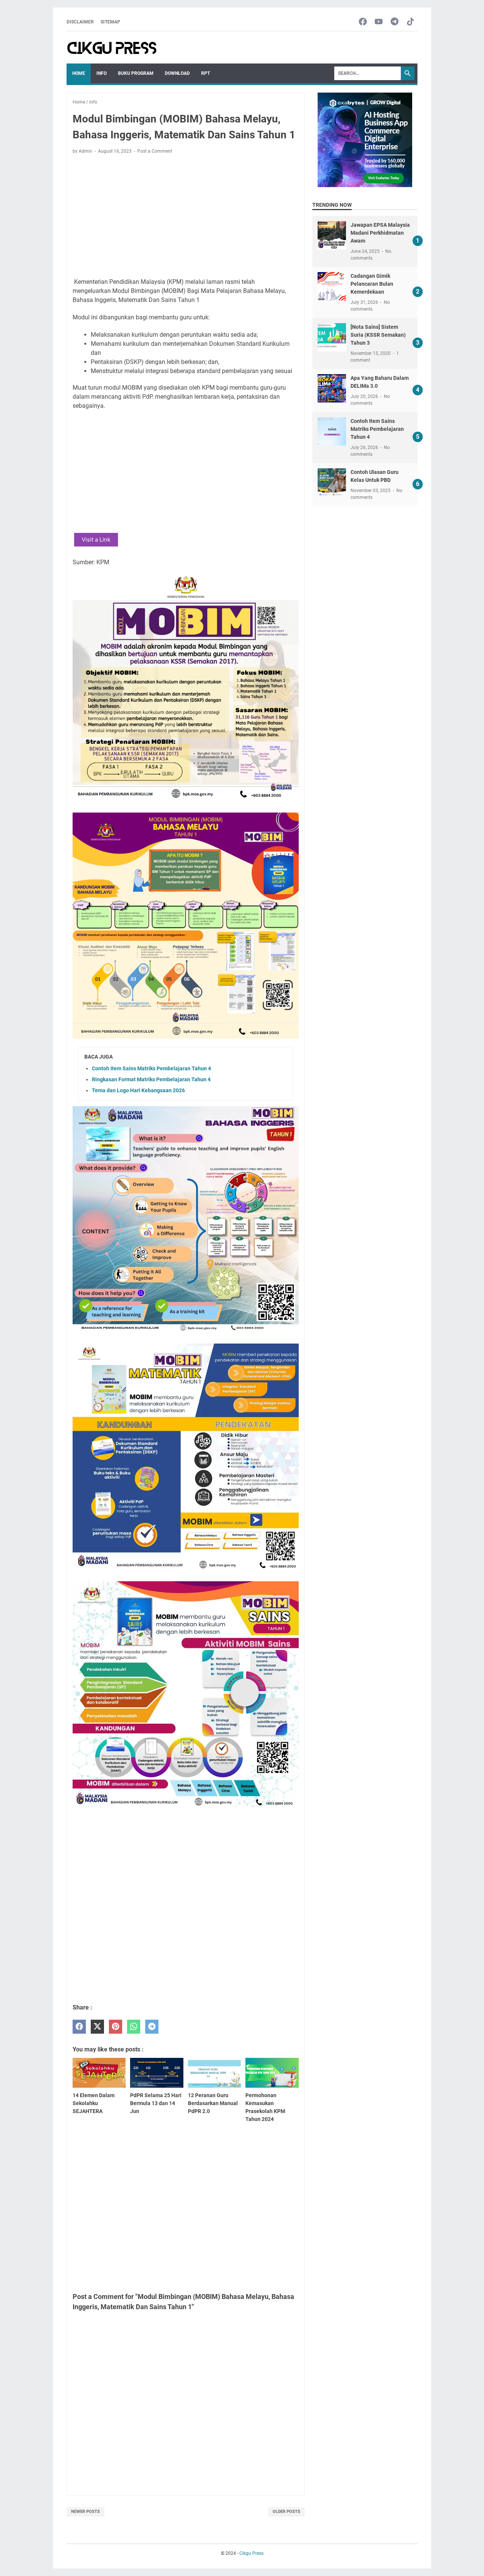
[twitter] (97, 2027)
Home (79, 73)
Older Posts (286, 2512)
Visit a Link (96, 540)
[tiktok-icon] (410, 22)
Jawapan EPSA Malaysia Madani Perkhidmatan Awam (380, 233)
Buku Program (136, 73)
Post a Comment (155, 151)
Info (102, 73)
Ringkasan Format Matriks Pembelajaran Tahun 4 (151, 1079)
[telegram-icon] (395, 22)
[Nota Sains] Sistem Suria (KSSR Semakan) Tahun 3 (378, 335)
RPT (206, 73)
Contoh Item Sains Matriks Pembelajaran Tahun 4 (151, 1068)
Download (177, 73)
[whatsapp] (134, 2027)
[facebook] (79, 2027)
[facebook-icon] (363, 22)
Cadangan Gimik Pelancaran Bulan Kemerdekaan (372, 284)
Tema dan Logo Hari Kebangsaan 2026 (138, 1090)
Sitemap (110, 22)
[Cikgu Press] (112, 48)
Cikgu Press (251, 2553)
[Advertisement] (186, 216)
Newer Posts (85, 2512)
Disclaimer (80, 22)
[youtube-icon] (379, 22)
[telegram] (152, 2027)
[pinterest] (116, 2027)
